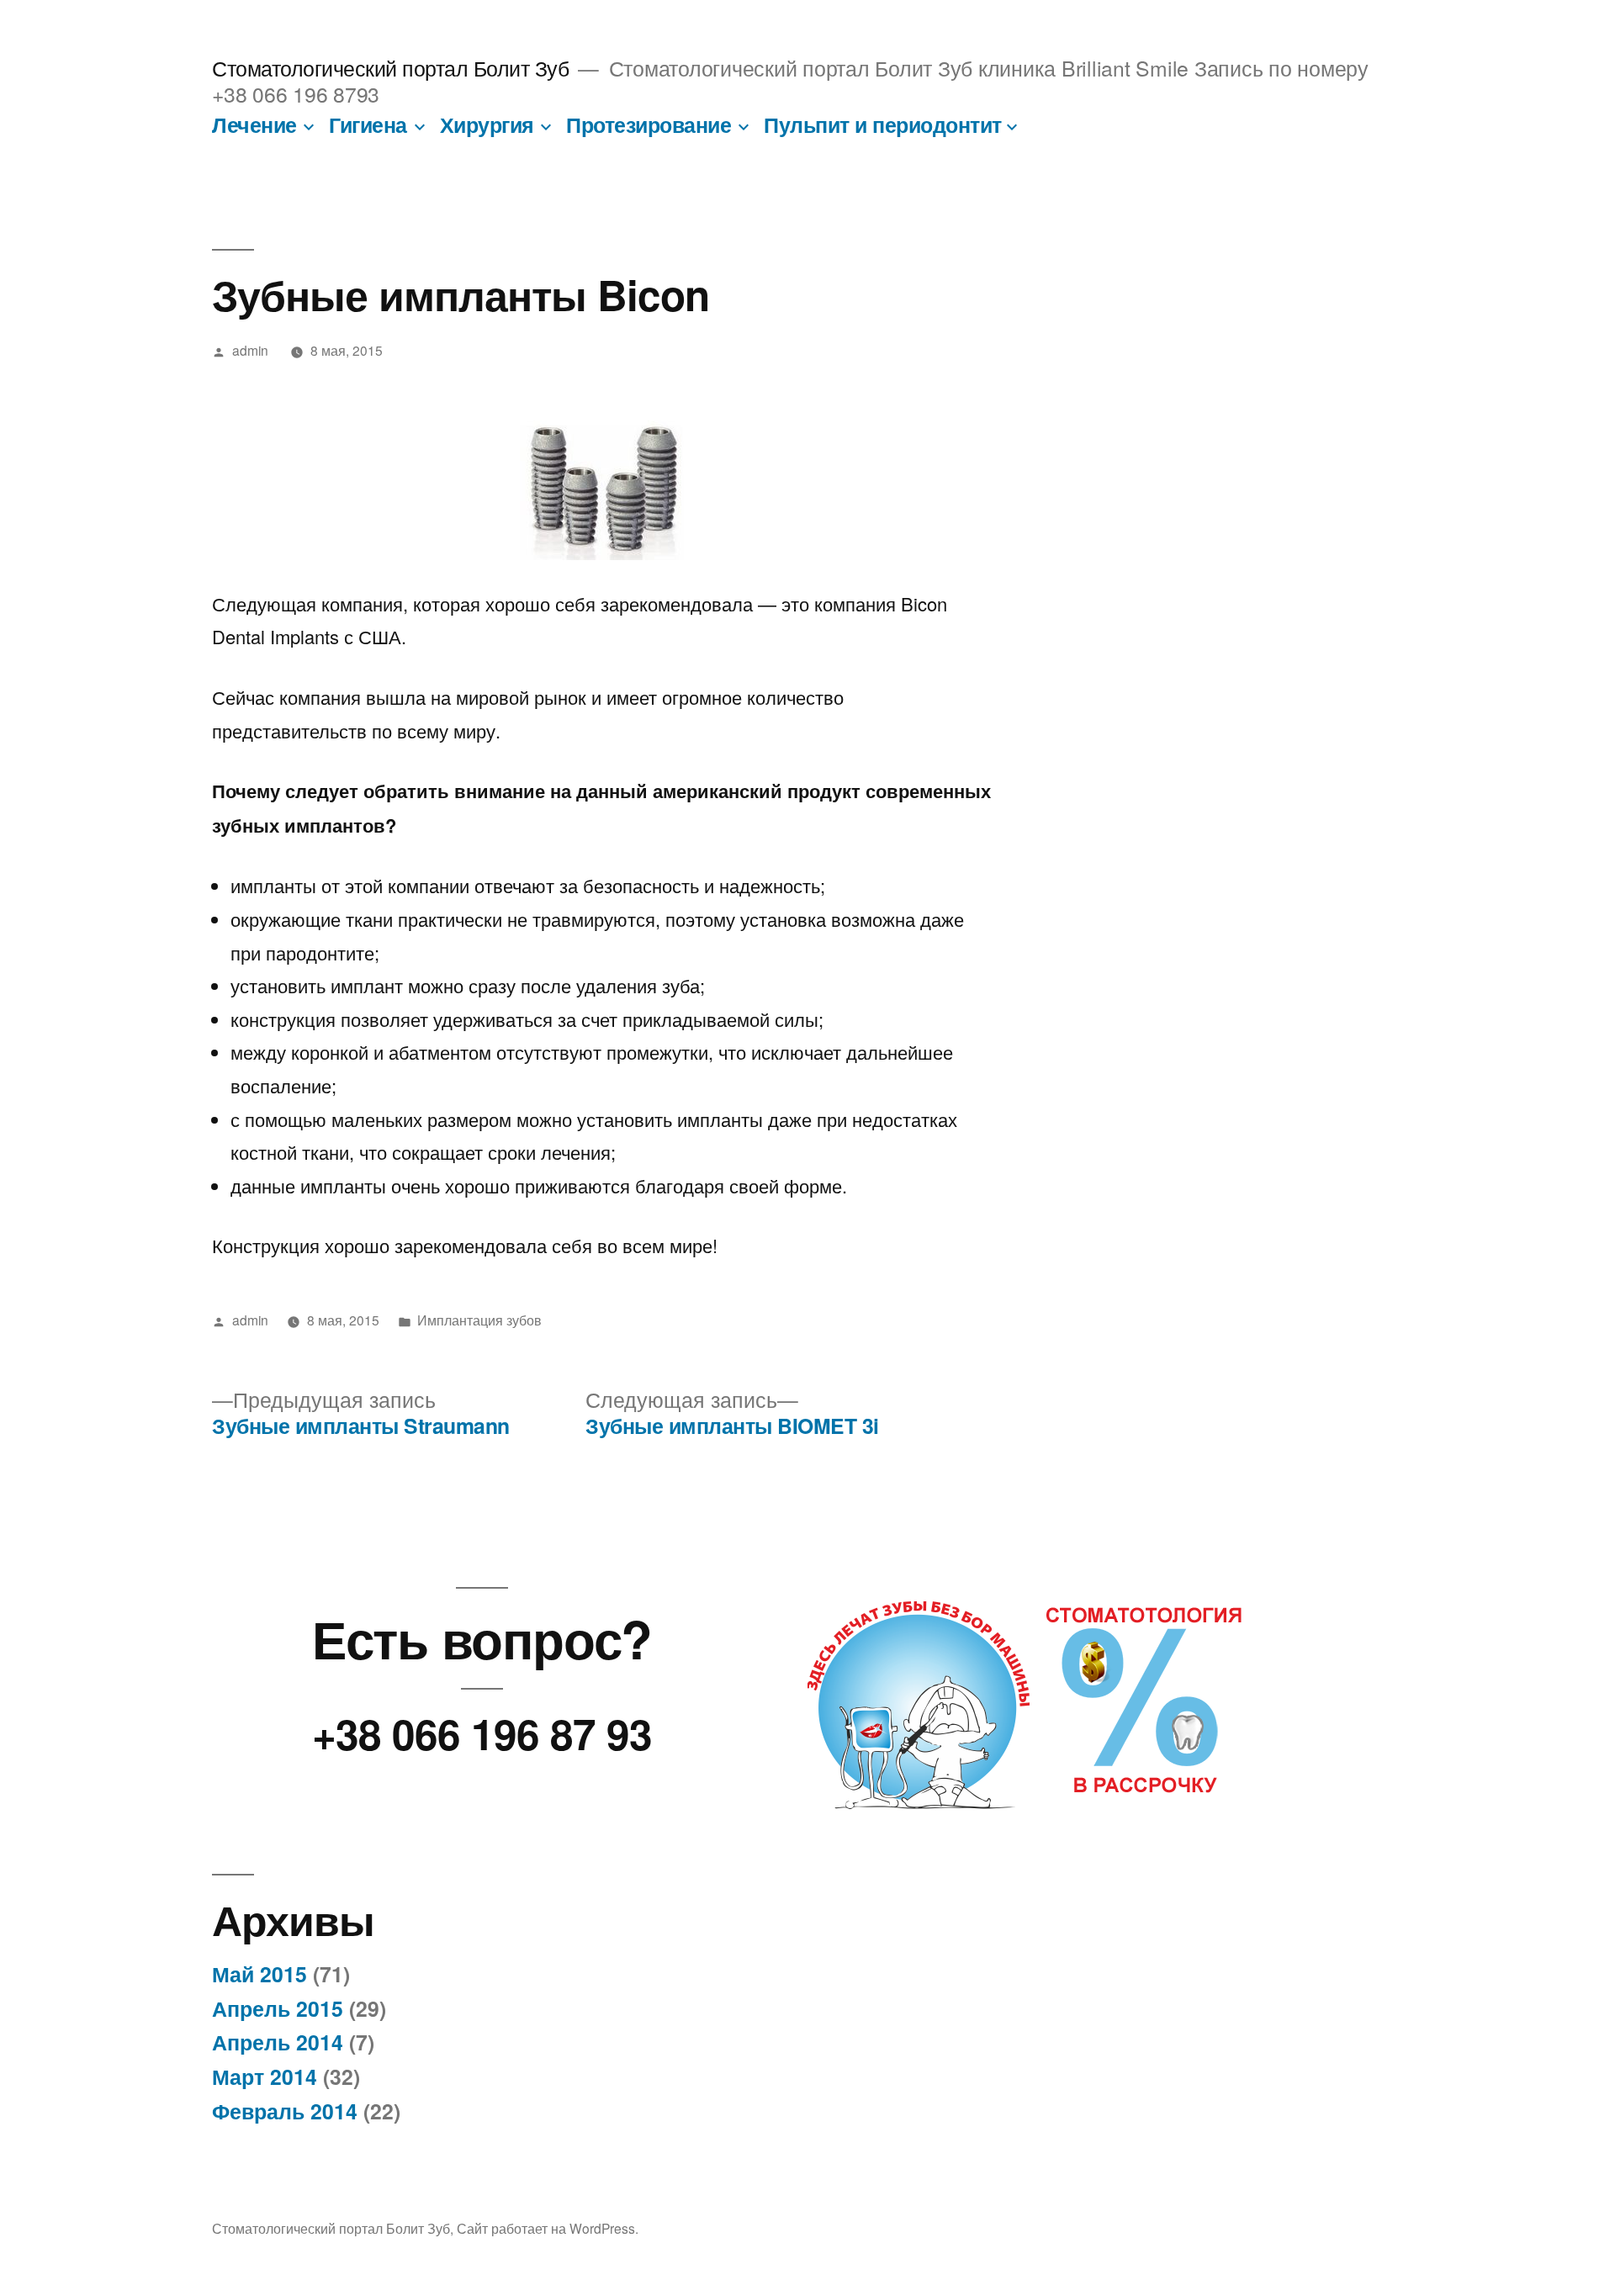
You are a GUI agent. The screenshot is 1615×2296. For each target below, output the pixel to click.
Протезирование (649, 124)
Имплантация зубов (479, 1320)
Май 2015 (259, 1974)
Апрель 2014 (278, 2042)
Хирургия (487, 124)
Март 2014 (265, 2076)
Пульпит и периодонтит (883, 124)
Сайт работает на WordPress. (548, 2228)
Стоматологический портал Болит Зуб (390, 68)
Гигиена (368, 124)
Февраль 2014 (285, 2111)
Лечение (254, 124)
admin (250, 350)
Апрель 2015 (278, 2008)
